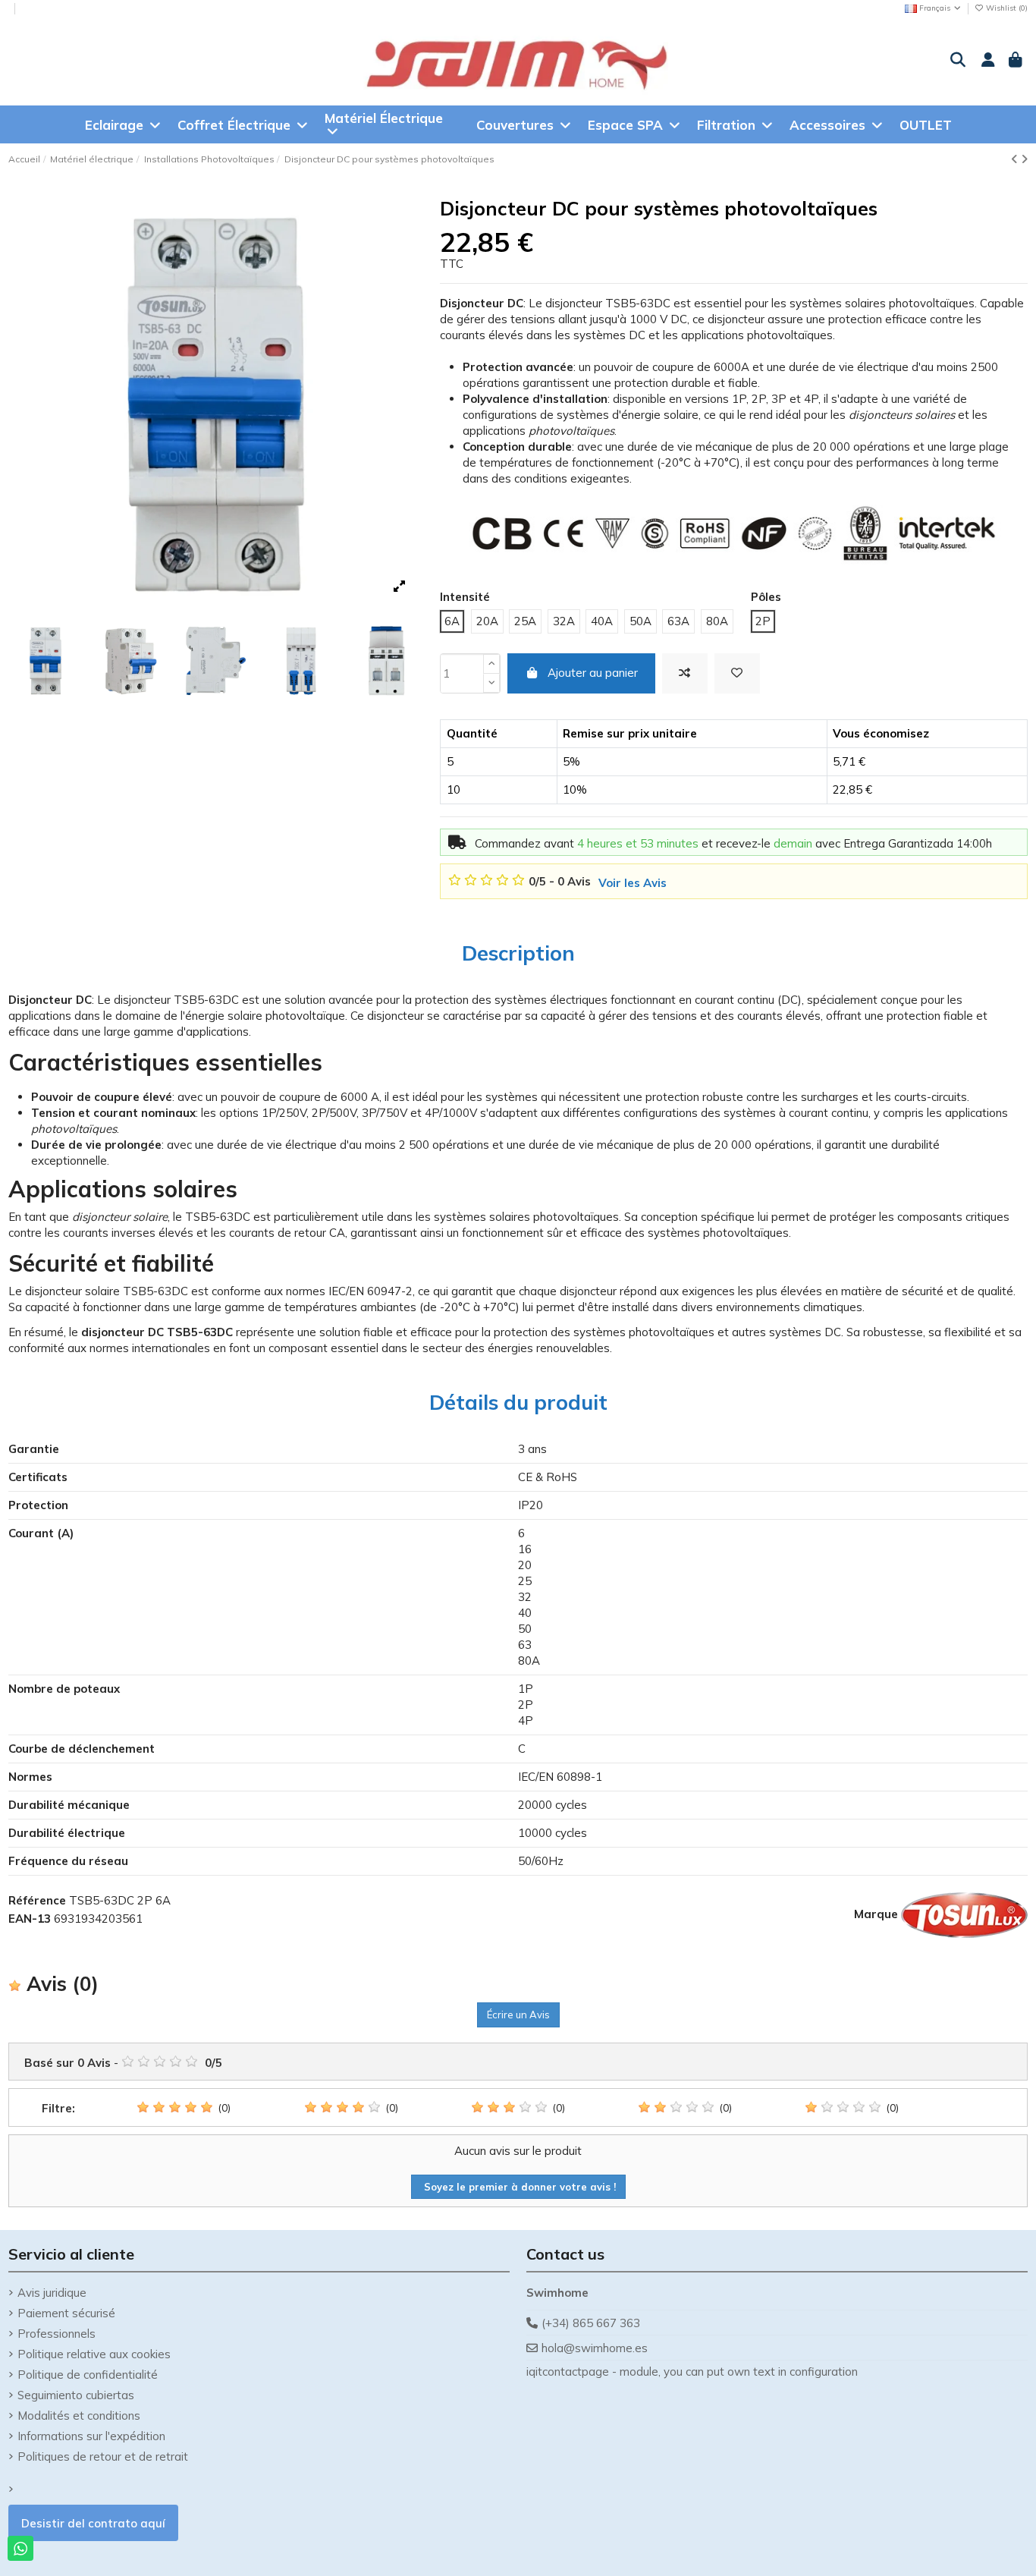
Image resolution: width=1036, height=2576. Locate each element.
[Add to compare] (685, 673)
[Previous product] (1016, 159)
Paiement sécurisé (66, 2313)
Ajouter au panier (593, 673)
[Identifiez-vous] (986, 61)
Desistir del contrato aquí (93, 2523)
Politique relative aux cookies (94, 2354)
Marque (876, 1914)
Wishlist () (1006, 8)
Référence (37, 1900)
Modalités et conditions (79, 2416)
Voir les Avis (633, 883)
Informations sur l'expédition (91, 2436)
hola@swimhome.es (595, 2348)
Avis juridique (52, 2293)
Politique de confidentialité (88, 2375)
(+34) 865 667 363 (591, 2323)
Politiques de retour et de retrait (103, 2456)
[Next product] (1024, 159)
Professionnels (57, 2334)
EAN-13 (30, 1919)
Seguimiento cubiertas (76, 2395)
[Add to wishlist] (737, 673)
